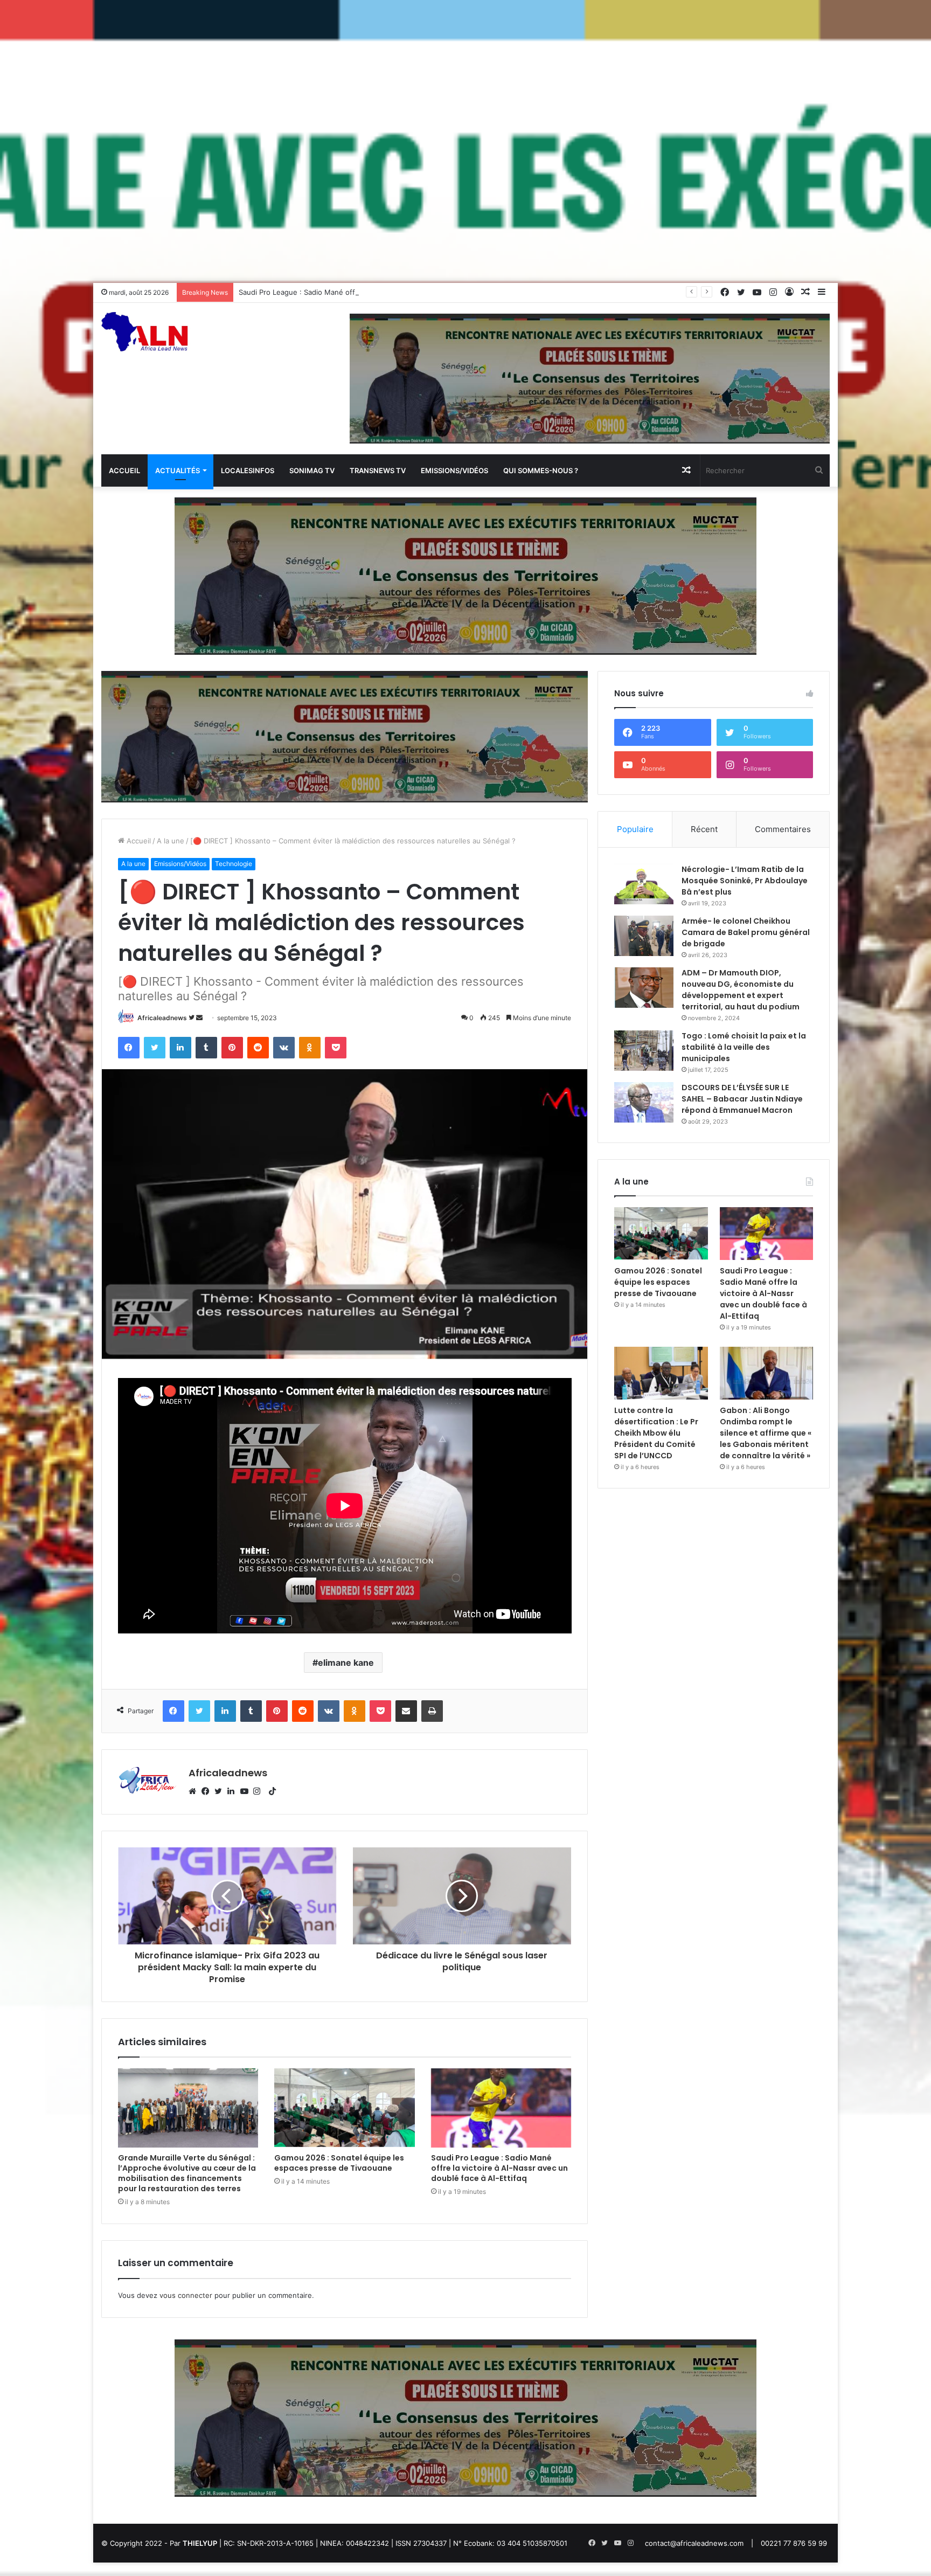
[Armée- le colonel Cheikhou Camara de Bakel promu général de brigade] (644, 936)
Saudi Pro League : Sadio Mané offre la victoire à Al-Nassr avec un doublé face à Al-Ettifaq (391, 292)
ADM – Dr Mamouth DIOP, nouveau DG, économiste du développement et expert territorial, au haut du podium (741, 990)
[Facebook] (129, 1048)
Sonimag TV (312, 470)
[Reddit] (258, 1048)
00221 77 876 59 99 (794, 2543)
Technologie (234, 864)
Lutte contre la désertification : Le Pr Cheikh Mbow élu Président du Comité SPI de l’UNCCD (656, 1433)
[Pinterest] (232, 1048)
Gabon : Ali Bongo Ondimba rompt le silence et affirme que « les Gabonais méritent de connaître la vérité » (766, 1433)
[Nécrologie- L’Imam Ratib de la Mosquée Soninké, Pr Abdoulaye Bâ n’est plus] (644, 884)
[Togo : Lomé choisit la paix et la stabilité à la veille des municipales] (644, 1051)
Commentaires (783, 829)
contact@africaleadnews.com (694, 2543)
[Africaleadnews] (146, 338)
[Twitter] (155, 1048)
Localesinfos (248, 470)
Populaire (635, 829)
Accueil (124, 470)
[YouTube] (247, 1791)
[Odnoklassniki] (310, 1048)
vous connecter (186, 2295)
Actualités (178, 470)
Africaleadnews (162, 1018)
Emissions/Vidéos (454, 470)
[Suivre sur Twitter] (192, 1018)
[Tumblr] (206, 1048)
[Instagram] (260, 1791)
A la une (171, 841)
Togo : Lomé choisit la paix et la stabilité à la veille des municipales (744, 1047)
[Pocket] (336, 1048)
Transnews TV (378, 470)
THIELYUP (200, 2543)
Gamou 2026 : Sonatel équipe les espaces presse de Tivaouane (339, 2163)
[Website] (195, 1791)
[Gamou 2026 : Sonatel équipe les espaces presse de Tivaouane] (345, 2108)
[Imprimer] (432, 1711)
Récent (704, 829)
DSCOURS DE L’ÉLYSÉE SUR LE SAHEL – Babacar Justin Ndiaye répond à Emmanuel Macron (742, 1099)
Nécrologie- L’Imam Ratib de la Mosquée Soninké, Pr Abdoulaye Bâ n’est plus (745, 881)
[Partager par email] (406, 1711)
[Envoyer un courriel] (199, 1018)
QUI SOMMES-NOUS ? (541, 470)
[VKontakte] (284, 1048)
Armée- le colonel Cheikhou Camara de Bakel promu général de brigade (746, 932)
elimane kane (346, 1663)
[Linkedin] (180, 1048)
